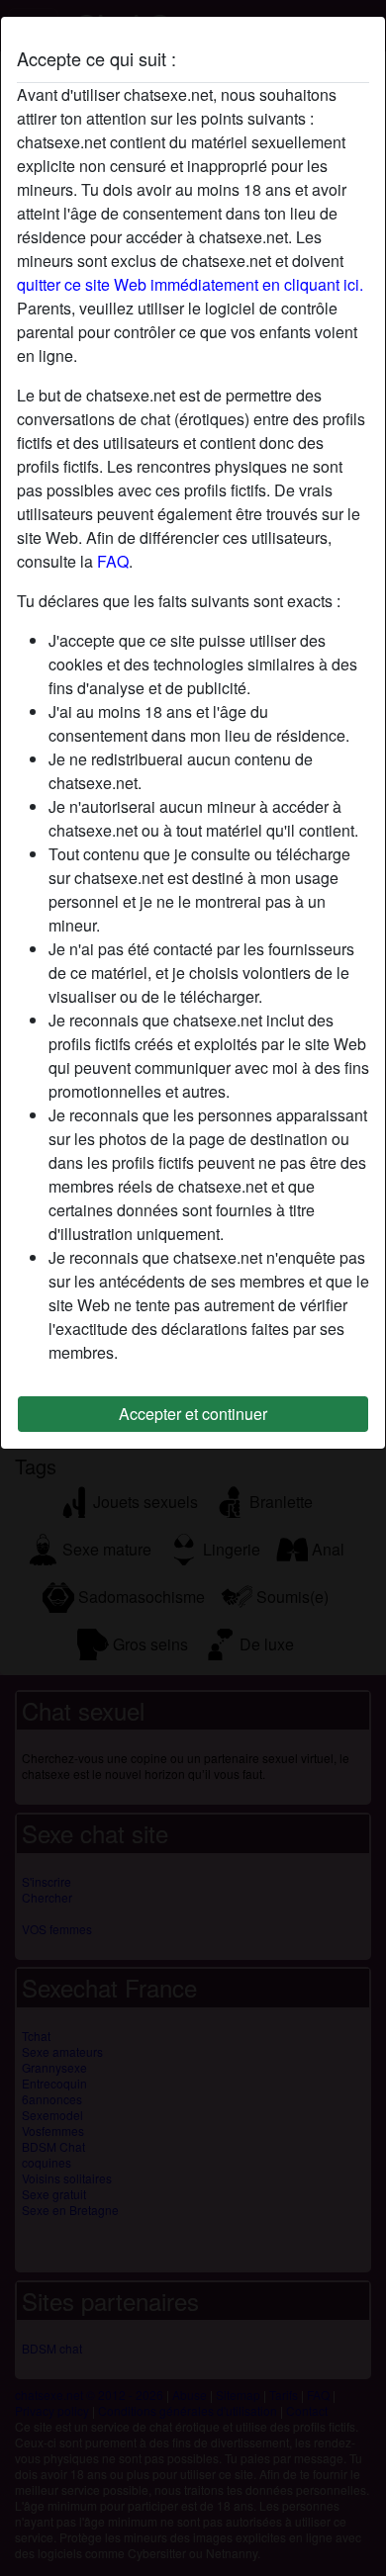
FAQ (113, 561)
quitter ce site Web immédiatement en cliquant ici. (190, 284)
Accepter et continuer (193, 1414)
